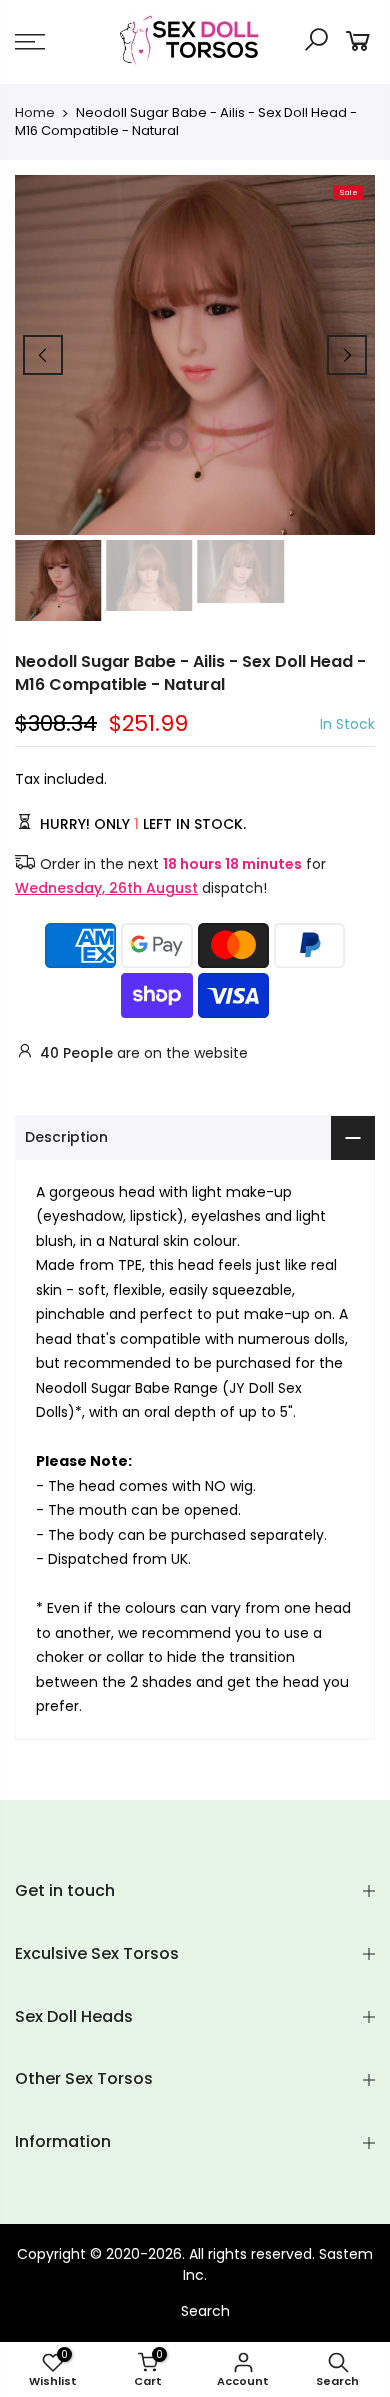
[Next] (347, 355)
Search (205, 2311)
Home (35, 113)
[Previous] (43, 355)
